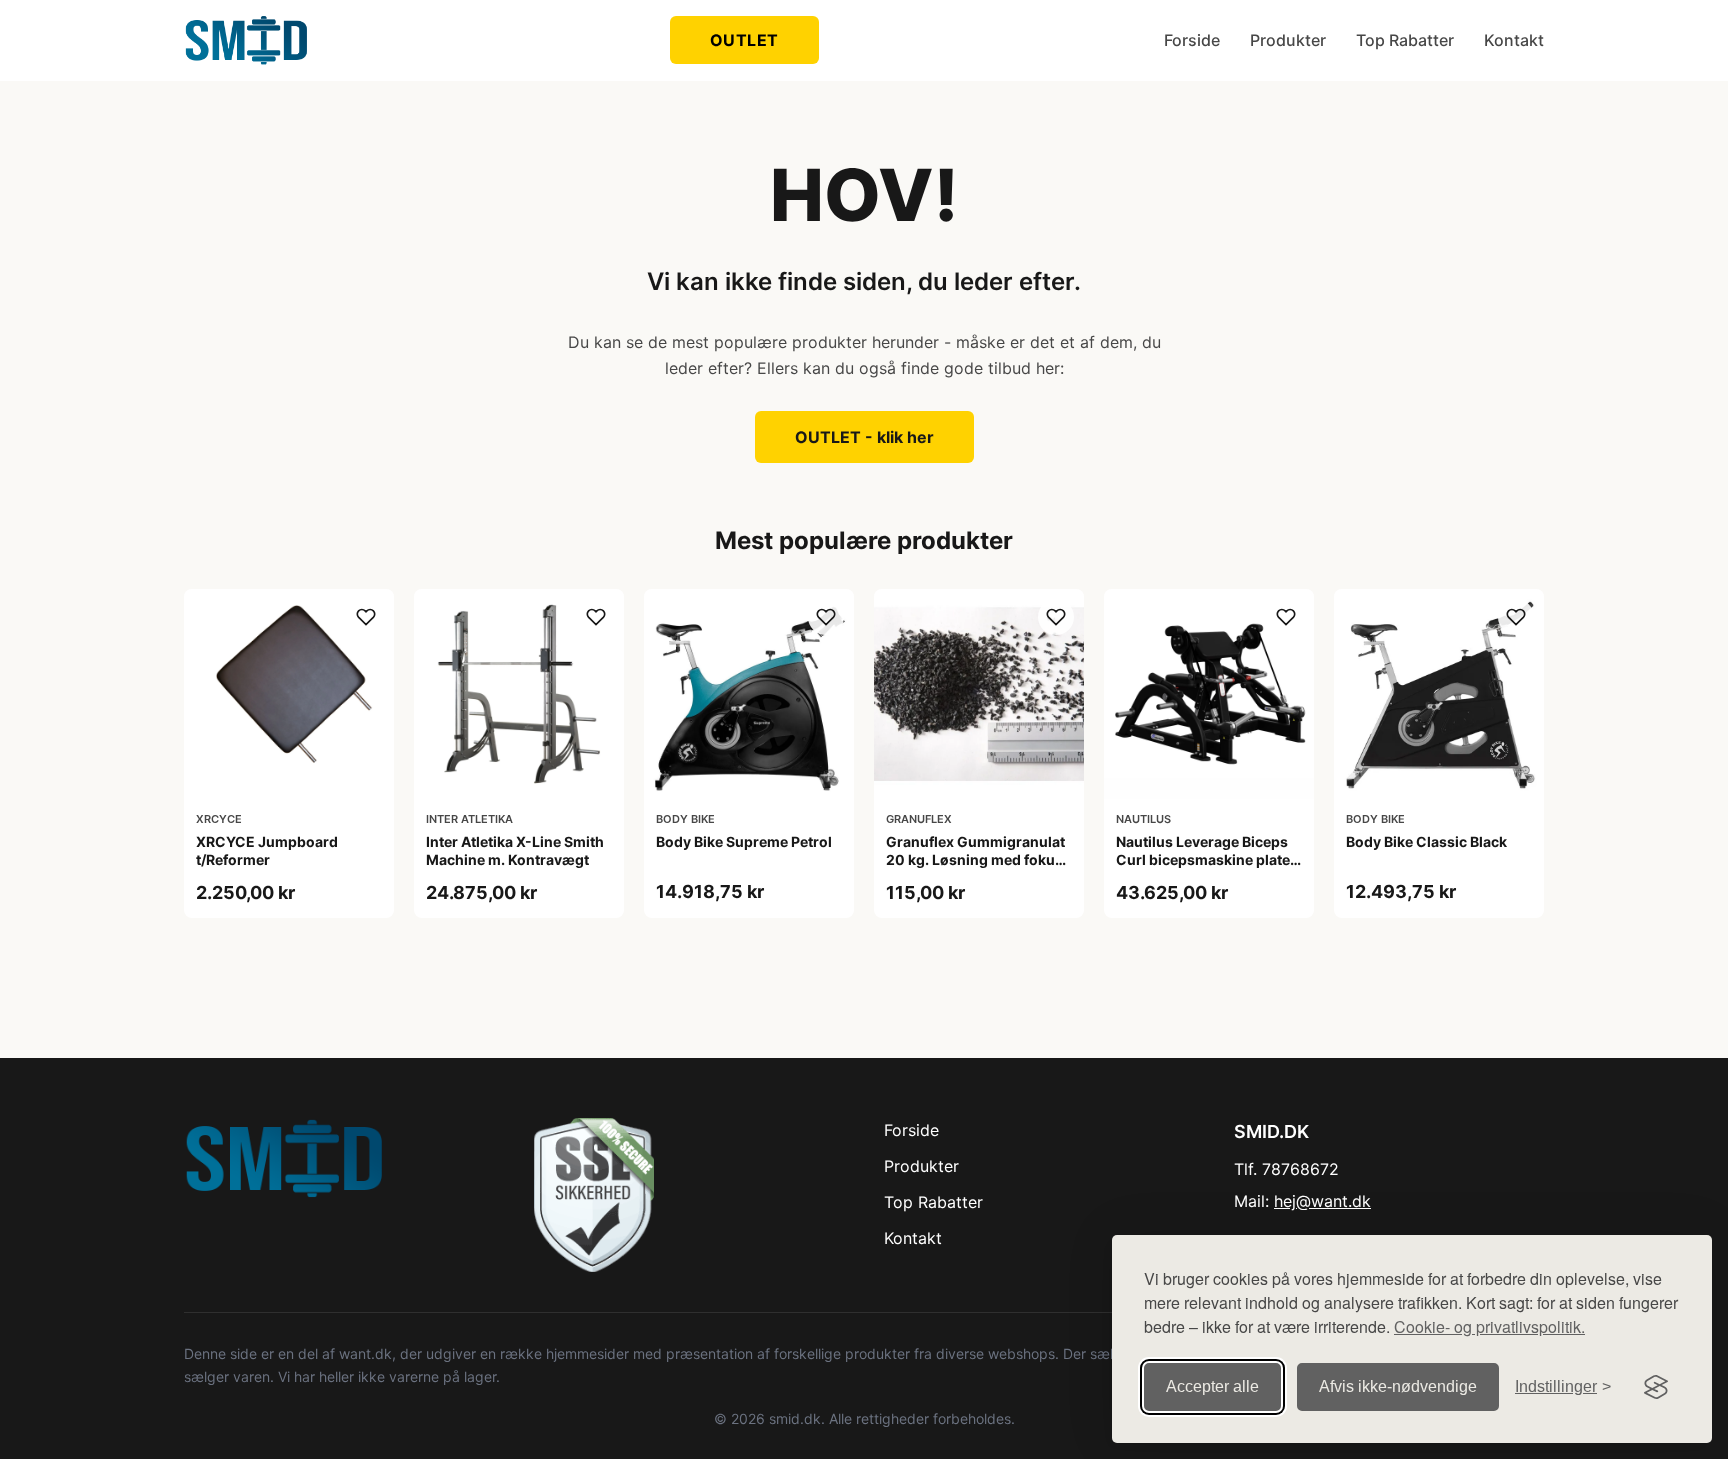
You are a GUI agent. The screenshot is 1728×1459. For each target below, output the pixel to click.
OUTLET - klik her (864, 437)
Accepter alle (1212, 1386)
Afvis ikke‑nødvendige (1398, 1386)
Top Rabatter (1405, 40)
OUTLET (744, 40)
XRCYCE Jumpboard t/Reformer (267, 850)
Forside (1192, 40)
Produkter (1288, 40)
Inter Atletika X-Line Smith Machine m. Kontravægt (515, 850)
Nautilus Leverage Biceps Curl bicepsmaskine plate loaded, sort (1203, 859)
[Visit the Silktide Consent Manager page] (1656, 1387)
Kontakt (1514, 40)
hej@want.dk (1322, 1201)
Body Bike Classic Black (1426, 841)
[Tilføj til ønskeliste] (366, 617)
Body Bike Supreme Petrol (744, 841)
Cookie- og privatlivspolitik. (1489, 1326)
